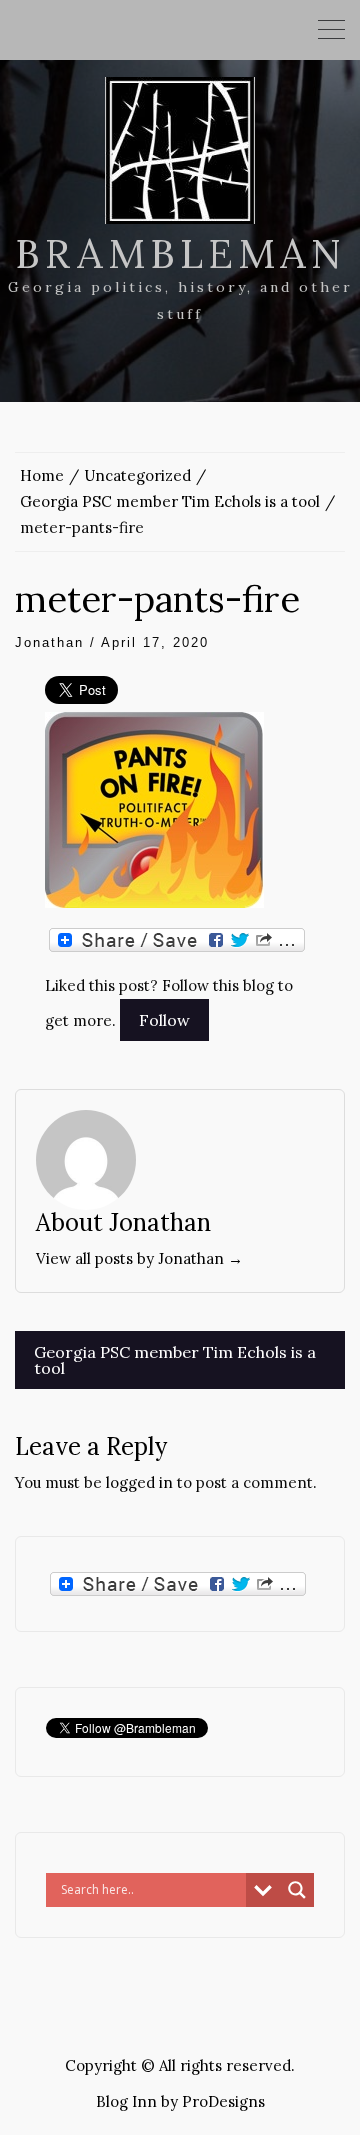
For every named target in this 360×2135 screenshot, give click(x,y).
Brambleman (180, 253)
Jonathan (49, 642)
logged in (139, 1482)
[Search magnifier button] (297, 1890)
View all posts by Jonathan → (139, 1258)
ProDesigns (223, 2101)
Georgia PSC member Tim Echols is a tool (175, 1360)
